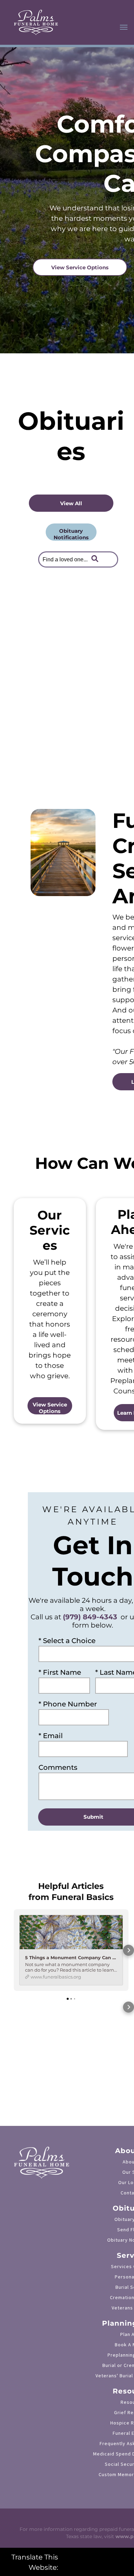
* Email (51, 1736)
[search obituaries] (97, 559)
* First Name (60, 1672)
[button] (14, 1950)
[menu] (124, 27)
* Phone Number (68, 1704)
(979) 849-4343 (90, 1617)
